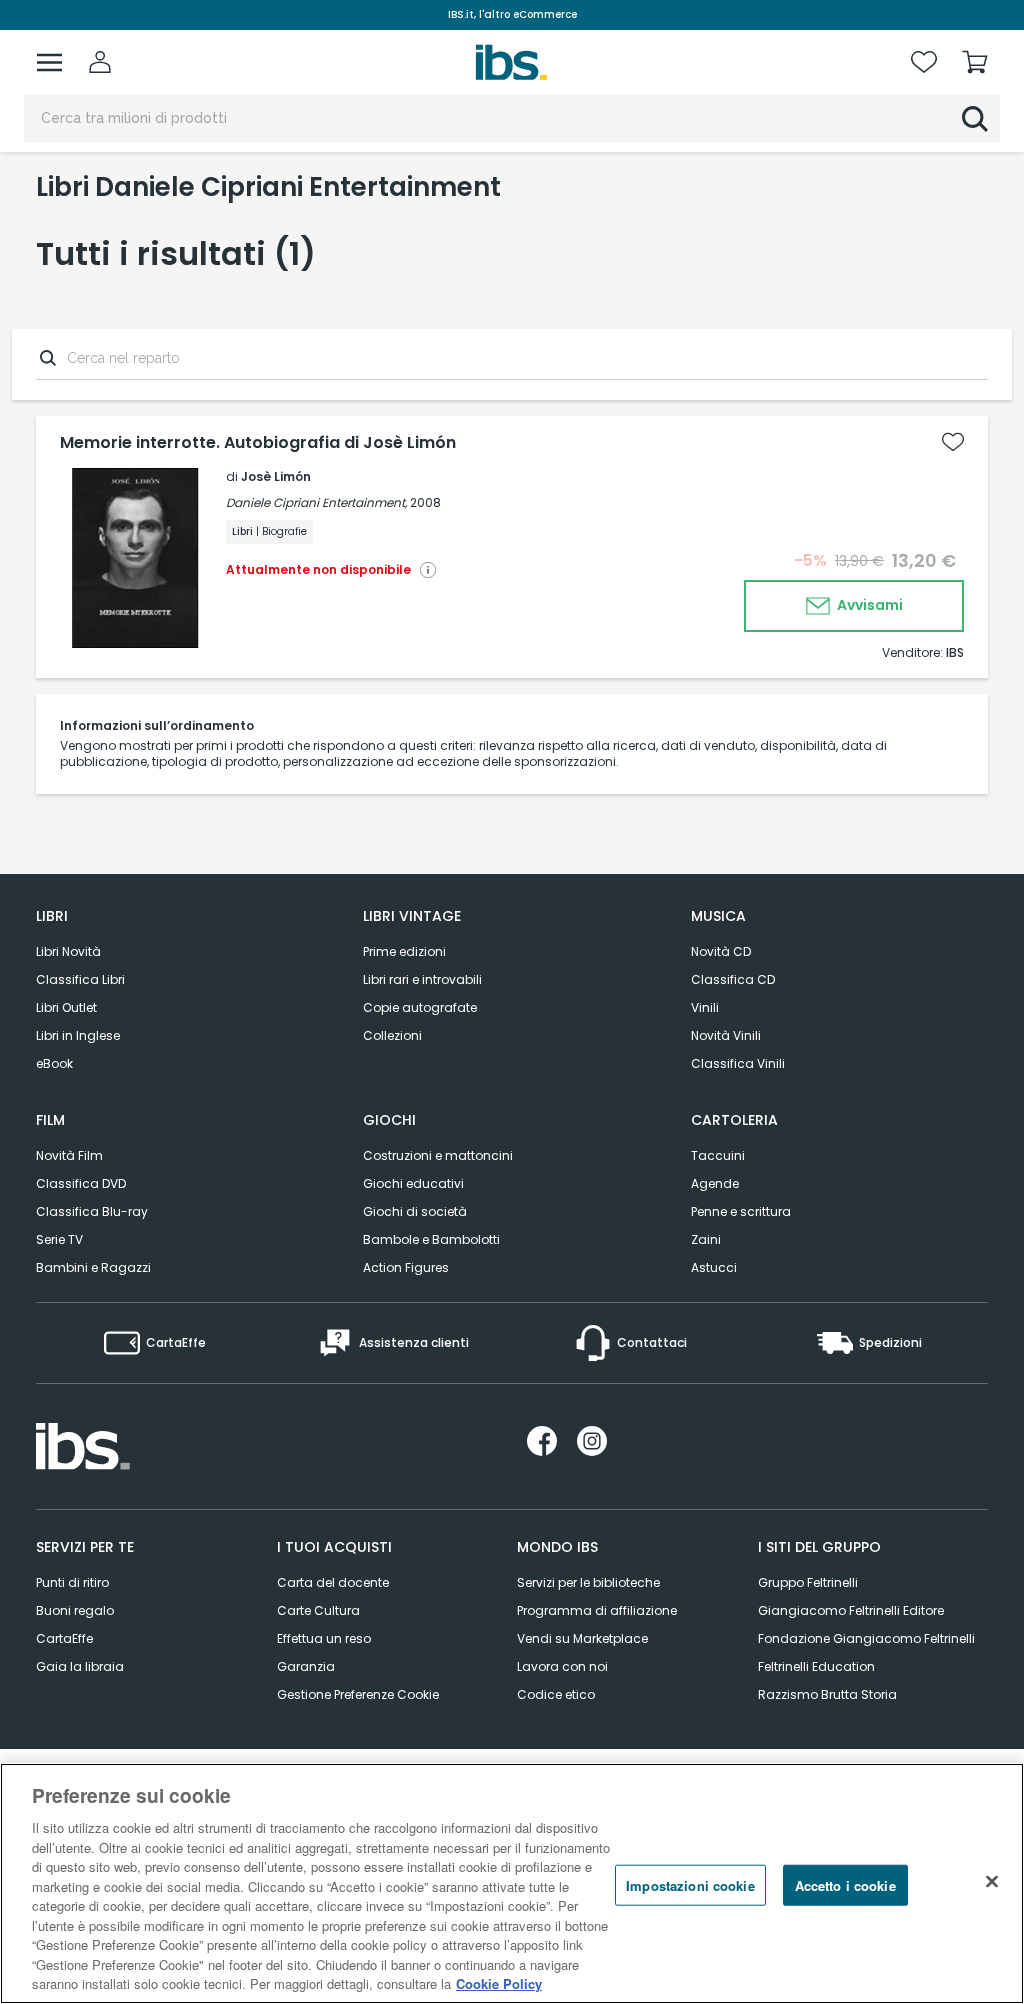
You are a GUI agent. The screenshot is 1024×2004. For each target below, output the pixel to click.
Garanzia (306, 1666)
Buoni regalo (75, 1610)
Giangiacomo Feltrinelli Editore (851, 1610)
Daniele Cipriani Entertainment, (316, 502)
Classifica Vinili (738, 1063)
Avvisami (868, 605)
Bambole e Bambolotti (431, 1239)
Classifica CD (733, 979)
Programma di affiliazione (597, 1610)
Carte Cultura (318, 1610)
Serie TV (59, 1239)
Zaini (706, 1239)
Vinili (705, 1007)
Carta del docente (333, 1582)
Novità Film (69, 1155)
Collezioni (392, 1035)
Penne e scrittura (741, 1211)
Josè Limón (276, 476)
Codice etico (556, 1694)
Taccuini (718, 1155)
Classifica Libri (80, 979)
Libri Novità (68, 951)
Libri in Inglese (78, 1035)
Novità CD (721, 951)
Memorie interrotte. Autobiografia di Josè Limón (258, 443)
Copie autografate (420, 1007)
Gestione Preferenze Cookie (358, 1694)
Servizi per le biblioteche (588, 1582)
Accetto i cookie (845, 1884)
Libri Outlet (66, 1007)
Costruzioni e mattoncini (438, 1155)
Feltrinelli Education (816, 1666)
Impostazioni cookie (690, 1884)
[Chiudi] (992, 1881)
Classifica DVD (81, 1183)
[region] (512, 1883)
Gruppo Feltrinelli (808, 1582)
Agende (715, 1183)
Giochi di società (415, 1211)
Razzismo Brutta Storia (827, 1694)
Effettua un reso (324, 1638)
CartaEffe (64, 1638)
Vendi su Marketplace (582, 1638)
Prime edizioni (404, 951)
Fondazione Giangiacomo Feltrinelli (866, 1638)
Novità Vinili (726, 1035)
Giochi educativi (413, 1183)
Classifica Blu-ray (92, 1211)
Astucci (714, 1267)
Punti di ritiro (72, 1582)
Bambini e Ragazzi (93, 1267)
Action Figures (406, 1267)
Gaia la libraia (80, 1666)
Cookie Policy (499, 1983)
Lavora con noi (562, 1666)
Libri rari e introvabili (422, 979)
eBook (54, 1063)
